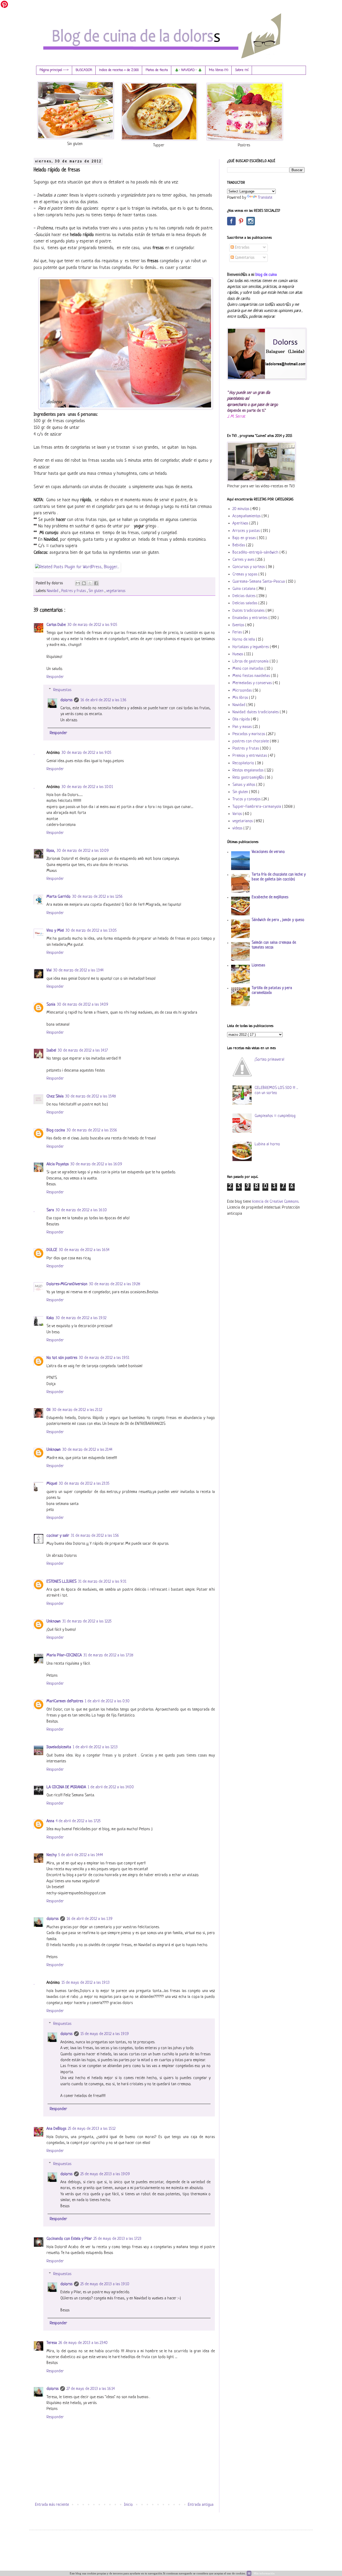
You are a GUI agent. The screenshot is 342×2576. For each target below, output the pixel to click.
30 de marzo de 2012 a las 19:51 (104, 1358)
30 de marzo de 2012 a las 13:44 (78, 971)
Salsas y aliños (244, 785)
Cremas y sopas (245, 575)
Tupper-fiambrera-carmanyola (257, 807)
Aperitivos (241, 524)
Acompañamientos (247, 516)
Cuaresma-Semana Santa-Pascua (259, 582)
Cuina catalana (244, 589)
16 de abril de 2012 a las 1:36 (103, 700)
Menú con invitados (248, 669)
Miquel (52, 1484)
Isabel (51, 1051)
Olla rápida (242, 720)
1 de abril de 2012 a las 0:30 (107, 1701)
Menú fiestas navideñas (252, 676)
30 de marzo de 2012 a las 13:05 (91, 931)
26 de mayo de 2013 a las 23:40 (83, 2343)
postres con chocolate (251, 741)
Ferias (238, 632)
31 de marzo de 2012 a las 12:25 (87, 1622)
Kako (50, 1318)
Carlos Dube (56, 625)
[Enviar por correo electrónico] (78, 583)
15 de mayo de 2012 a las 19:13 (85, 1983)
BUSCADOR (84, 70)
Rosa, (51, 851)
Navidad (53, 591)
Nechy (52, 1855)
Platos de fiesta (157, 70)
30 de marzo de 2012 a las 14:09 (83, 1005)
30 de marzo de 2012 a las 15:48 (91, 1097)
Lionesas (258, 965)
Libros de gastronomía (251, 662)
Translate (265, 198)
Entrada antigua (201, 2505)
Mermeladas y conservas (253, 683)
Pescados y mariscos (249, 734)
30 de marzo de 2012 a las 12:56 (97, 897)
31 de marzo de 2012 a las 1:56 (95, 1536)
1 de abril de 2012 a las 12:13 (95, 1747)
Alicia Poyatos (58, 1164)
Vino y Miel (55, 931)
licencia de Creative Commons (275, 1202)
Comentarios (244, 258)
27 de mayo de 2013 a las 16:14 (91, 2389)
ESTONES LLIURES (61, 1582)
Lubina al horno (267, 1144)
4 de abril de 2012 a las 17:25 (78, 1821)
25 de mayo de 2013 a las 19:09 (105, 2174)
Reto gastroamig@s (249, 778)
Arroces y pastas (247, 531)
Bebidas (239, 545)
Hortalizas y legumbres (251, 647)
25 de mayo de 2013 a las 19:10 (105, 2284)
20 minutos (241, 509)
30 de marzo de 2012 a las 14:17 (83, 1051)
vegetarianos (116, 591)
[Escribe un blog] (84, 583)
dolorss (66, 700)
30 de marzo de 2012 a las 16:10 (81, 1210)
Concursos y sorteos (249, 567)
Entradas (242, 248)
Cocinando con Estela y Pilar (69, 2239)
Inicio (128, 2505)
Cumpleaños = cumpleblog (275, 1116)
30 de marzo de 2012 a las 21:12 (77, 1410)
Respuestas (62, 690)
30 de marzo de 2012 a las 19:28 (115, 1284)
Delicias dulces (244, 596)
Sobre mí (242, 70)
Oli (48, 1410)
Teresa (52, 2343)
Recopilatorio (244, 763)
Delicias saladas (245, 603)
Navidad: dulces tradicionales (256, 712)
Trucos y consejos (247, 799)
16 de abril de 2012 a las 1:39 (90, 1919)
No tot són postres (62, 1358)
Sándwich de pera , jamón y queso (278, 920)
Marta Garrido (59, 897)
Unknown (54, 1450)
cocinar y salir (58, 1536)
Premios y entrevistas (250, 756)
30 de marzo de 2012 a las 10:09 (83, 851)
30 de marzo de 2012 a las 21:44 (87, 1450)
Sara (50, 1210)
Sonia (51, 1005)
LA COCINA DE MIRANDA (66, 1787)
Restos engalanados (248, 771)
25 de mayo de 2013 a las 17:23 (117, 2239)
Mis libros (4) (219, 70)
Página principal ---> (54, 70)
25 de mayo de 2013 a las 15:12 (92, 2129)
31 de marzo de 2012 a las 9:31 (102, 1582)
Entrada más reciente (52, 2505)
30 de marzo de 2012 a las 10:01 (87, 787)
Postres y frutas (74, 591)
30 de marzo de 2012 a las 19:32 (81, 1318)
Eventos (239, 625)
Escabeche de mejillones (270, 897)
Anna (50, 1821)
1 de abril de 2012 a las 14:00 (111, 1787)
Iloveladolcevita (59, 1747)
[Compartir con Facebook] (96, 583)
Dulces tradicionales (249, 611)
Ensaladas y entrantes (250, 618)
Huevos (238, 654)
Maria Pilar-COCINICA (64, 1655)
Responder (55, 677)
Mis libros (241, 698)
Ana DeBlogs (56, 2129)
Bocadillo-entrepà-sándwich (256, 553)
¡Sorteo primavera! (269, 1060)
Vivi (49, 971)
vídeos (238, 828)
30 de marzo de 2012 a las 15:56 (92, 1130)
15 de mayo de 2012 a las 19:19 (105, 2034)
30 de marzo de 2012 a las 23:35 (84, 1484)
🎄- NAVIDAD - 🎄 (188, 70)
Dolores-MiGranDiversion (67, 1284)
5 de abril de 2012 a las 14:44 (81, 1855)
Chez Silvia (55, 1097)
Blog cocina (56, 1130)
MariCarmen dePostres (65, 1701)
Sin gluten (97, 591)
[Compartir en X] (90, 583)
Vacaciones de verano (268, 852)
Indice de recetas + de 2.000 (119, 70)
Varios (238, 814)
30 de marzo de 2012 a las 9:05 (92, 625)
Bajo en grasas (245, 538)
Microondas (243, 691)
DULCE (52, 1250)
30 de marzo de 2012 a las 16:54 (84, 1250)
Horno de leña (244, 640)
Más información (264, 2573)
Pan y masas (243, 727)
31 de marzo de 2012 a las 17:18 (108, 1655)
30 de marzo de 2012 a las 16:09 (96, 1164)
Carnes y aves (244, 560)
